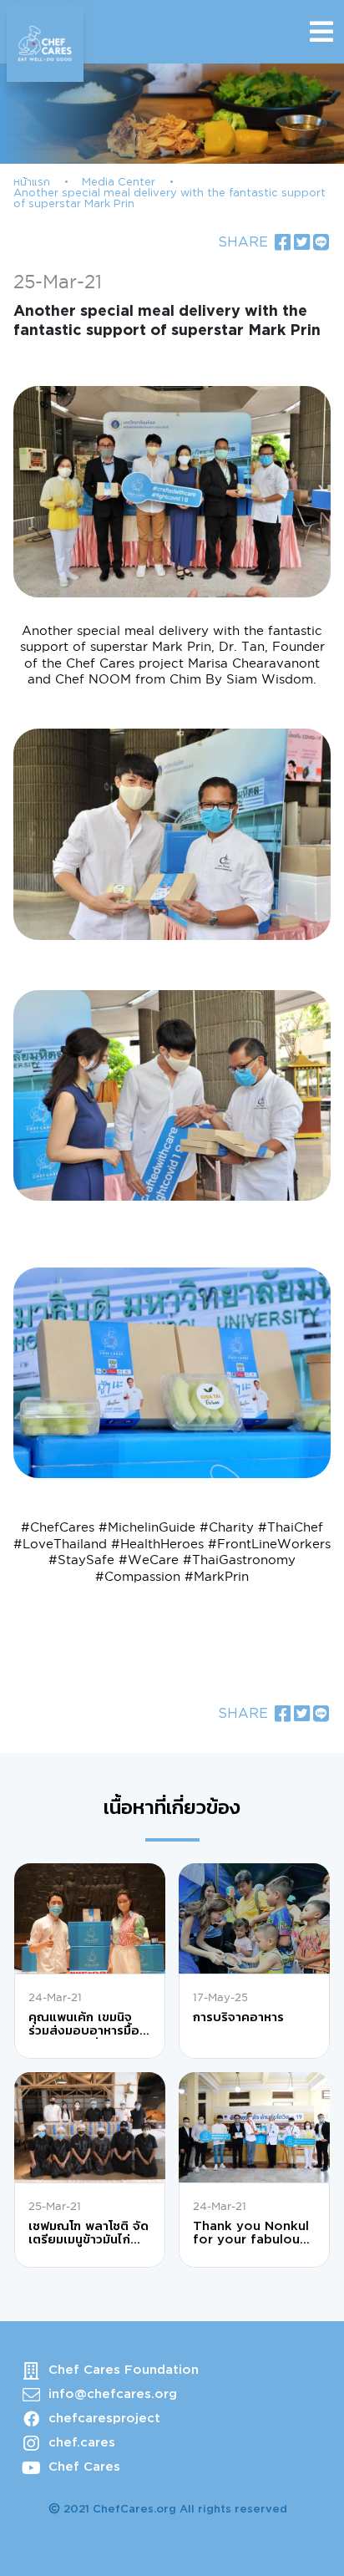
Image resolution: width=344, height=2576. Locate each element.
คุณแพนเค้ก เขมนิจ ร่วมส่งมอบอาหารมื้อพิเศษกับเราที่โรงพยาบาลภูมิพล (84, 2025)
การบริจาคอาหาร (238, 2017)
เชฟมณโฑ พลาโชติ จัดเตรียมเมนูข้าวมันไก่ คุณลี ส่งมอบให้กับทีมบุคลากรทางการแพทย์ (89, 2234)
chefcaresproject (104, 2418)
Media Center (119, 183)
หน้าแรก (32, 183)
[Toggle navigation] (321, 32)
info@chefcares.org (113, 2394)
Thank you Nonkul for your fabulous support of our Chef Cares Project (251, 2234)
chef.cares (82, 2443)
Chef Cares (84, 2467)
